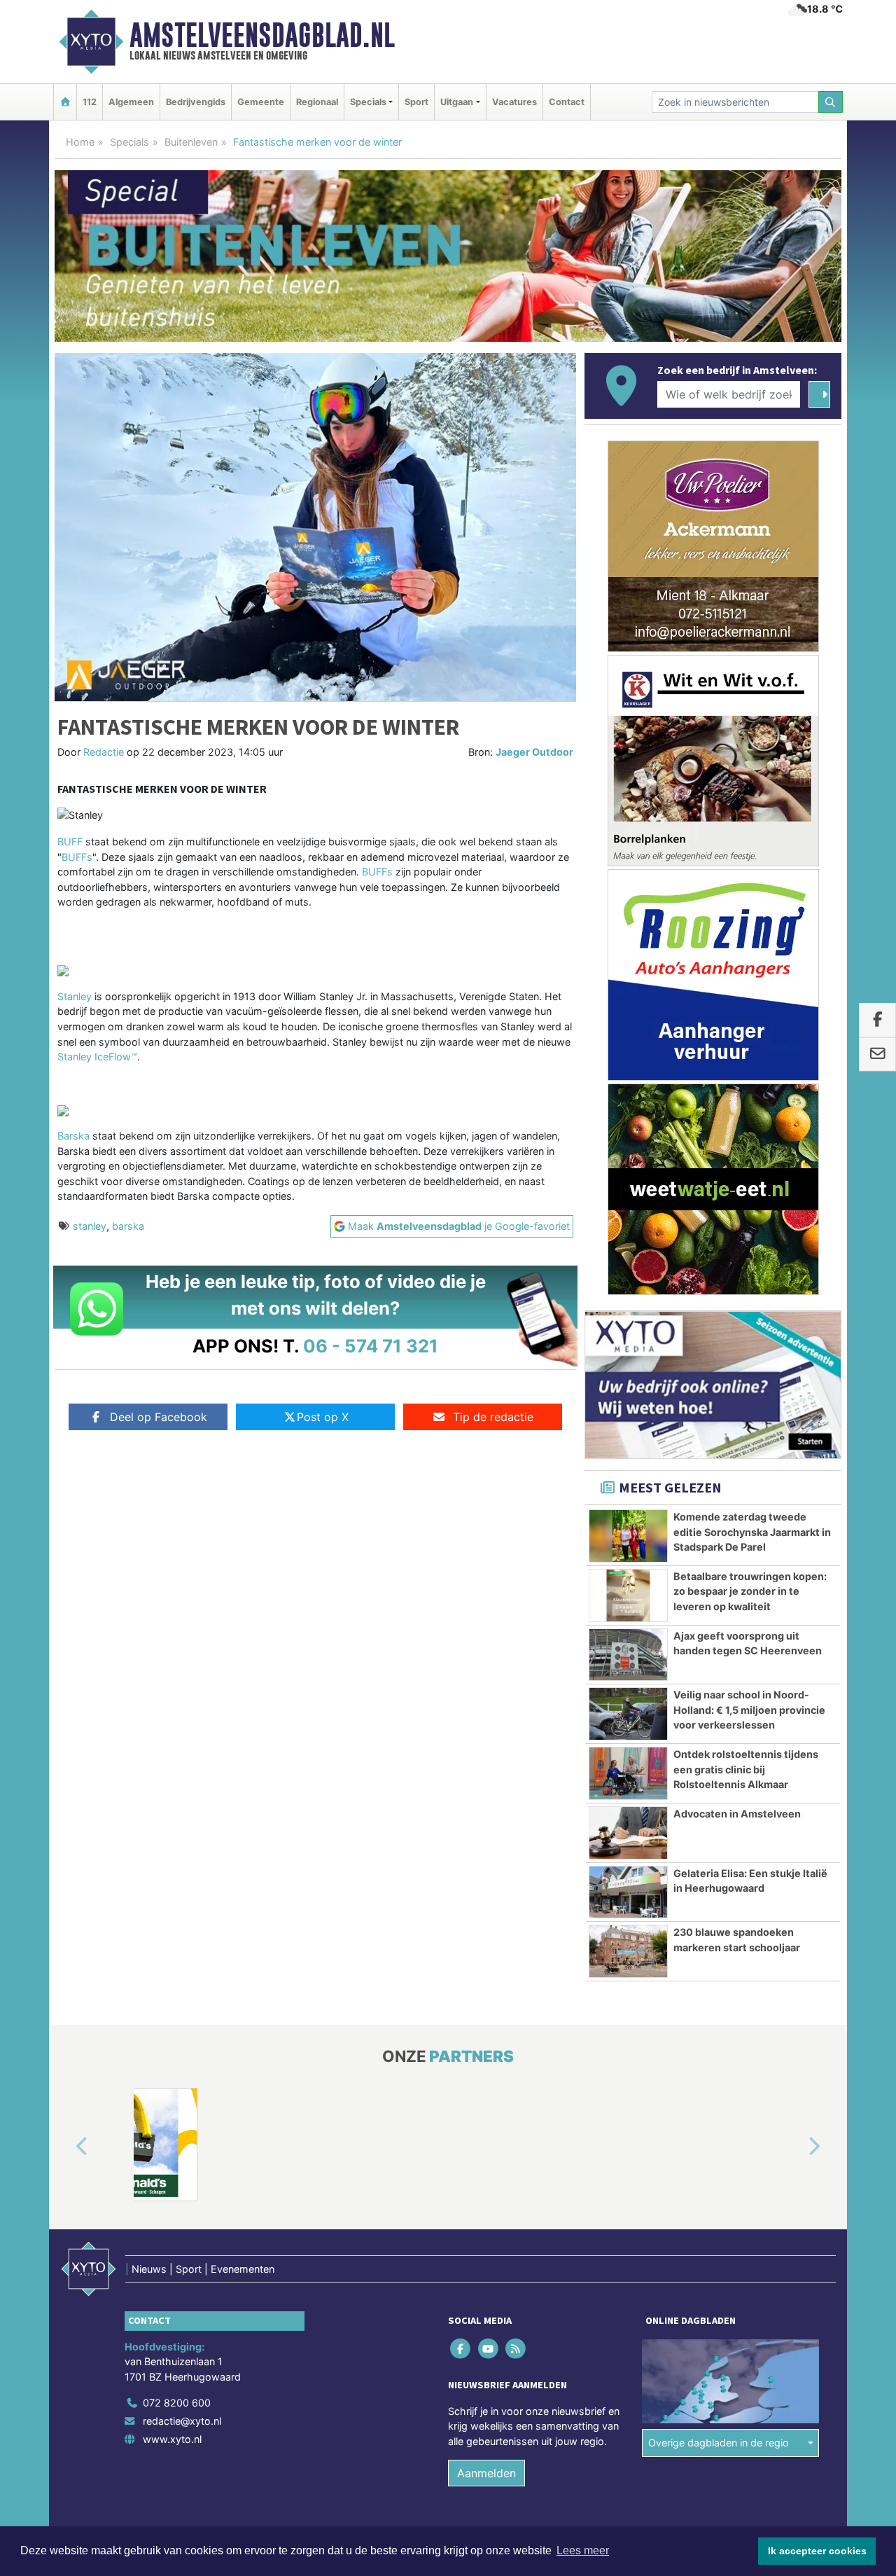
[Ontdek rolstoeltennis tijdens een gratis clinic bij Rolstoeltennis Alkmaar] (628, 1773)
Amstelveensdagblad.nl (262, 35)
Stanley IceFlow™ (97, 1057)
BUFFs (77, 857)
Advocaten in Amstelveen (737, 1814)
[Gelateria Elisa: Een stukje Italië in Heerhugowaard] (628, 1892)
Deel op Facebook (159, 1417)
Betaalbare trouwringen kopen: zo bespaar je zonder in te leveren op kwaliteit (750, 1591)
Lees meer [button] (583, 2550)
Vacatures (514, 102)
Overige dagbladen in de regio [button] (719, 2443)
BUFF (70, 842)
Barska (73, 1136)
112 (90, 102)
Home (80, 142)
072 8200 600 (177, 2403)
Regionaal (317, 102)
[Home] (65, 102)
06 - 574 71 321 (371, 1346)
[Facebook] (462, 2348)
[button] (66, 2147)
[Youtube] (489, 2348)
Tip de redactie (493, 1417)
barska (128, 1226)
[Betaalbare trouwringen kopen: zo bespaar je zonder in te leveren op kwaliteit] (628, 1595)
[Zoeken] (831, 102)
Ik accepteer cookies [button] (817, 2551)
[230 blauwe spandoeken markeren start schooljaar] (628, 1951)
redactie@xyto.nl (182, 2421)
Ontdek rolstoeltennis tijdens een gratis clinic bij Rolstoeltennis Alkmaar (746, 1769)
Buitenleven (191, 142)
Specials (129, 142)
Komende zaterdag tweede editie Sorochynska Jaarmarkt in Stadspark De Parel (752, 1532)
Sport (416, 102)
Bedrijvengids (196, 102)
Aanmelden (486, 2473)
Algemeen (131, 102)
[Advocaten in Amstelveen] (628, 1833)
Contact (567, 102)
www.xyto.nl (172, 2439)
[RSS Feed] (516, 2348)
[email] (877, 1055)
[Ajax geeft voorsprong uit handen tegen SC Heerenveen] (628, 1655)
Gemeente (261, 102)
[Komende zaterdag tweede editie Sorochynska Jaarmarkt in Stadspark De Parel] (628, 1536)
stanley (90, 1226)
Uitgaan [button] (457, 102)
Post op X (323, 1417)
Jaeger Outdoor (534, 752)
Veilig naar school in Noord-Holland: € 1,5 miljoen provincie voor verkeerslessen (749, 1710)
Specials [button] (368, 102)
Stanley (75, 996)
